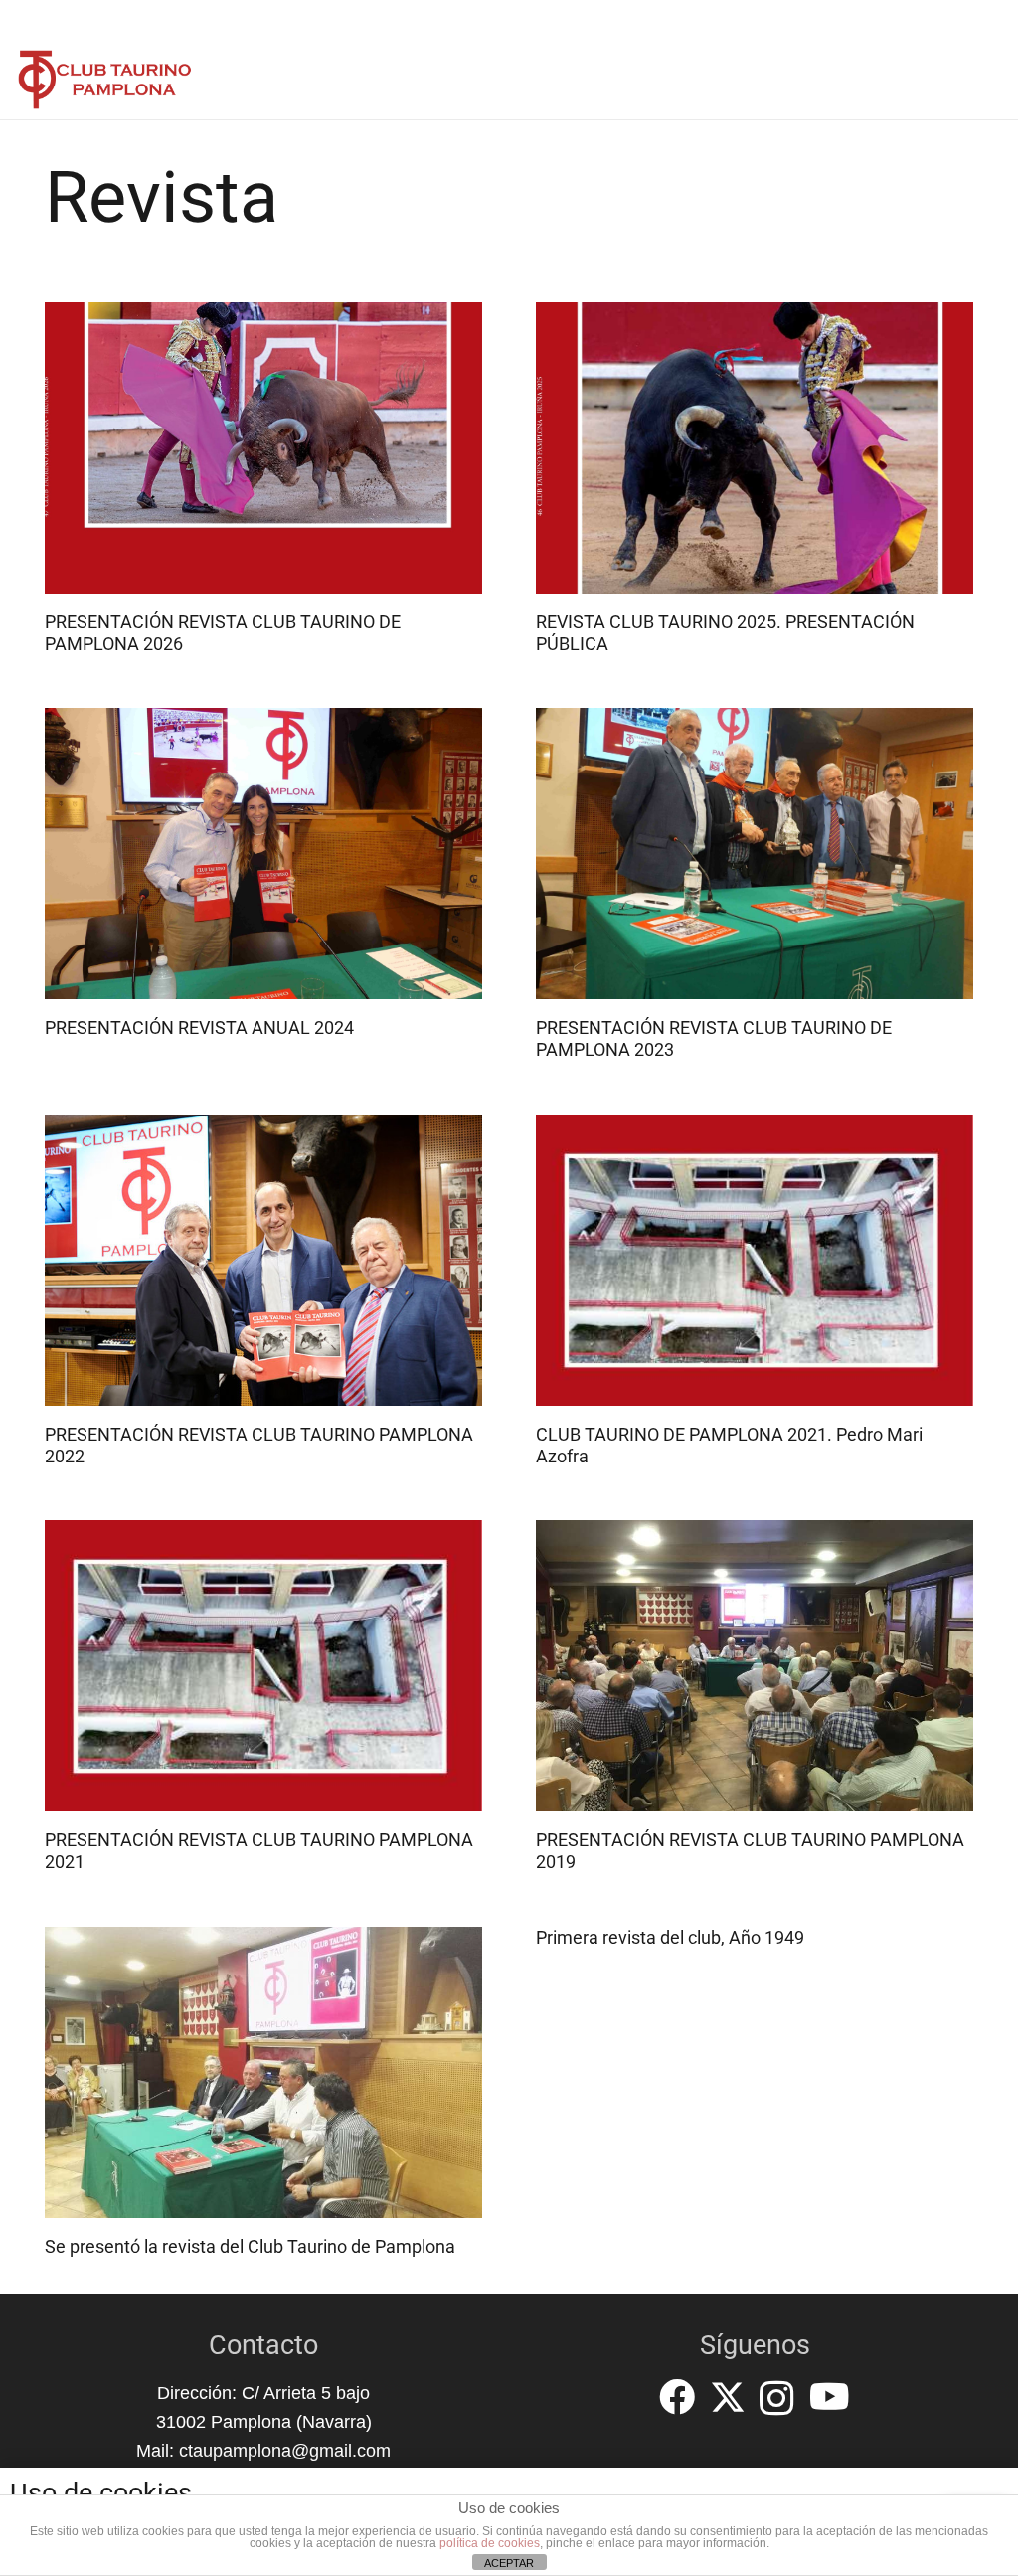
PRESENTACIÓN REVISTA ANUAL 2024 (199, 1028)
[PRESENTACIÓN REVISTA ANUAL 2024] (263, 854)
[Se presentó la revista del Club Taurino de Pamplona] (263, 2072)
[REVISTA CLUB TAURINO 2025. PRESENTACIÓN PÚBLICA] (755, 448)
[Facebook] (677, 2397)
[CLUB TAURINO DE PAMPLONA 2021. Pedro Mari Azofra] (755, 1260)
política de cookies (490, 2543)
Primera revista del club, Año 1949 (670, 1937)
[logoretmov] (105, 80)
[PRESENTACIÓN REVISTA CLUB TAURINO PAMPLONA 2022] (263, 1260)
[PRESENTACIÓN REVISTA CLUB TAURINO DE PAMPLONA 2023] (755, 854)
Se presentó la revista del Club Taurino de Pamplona (250, 2246)
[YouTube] (830, 2397)
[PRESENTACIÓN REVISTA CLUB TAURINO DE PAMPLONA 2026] (263, 448)
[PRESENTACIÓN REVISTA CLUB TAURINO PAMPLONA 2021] (263, 1666)
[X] (728, 2398)
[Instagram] (777, 2399)
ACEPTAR (509, 2563)
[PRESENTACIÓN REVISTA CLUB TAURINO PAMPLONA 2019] (755, 1666)
